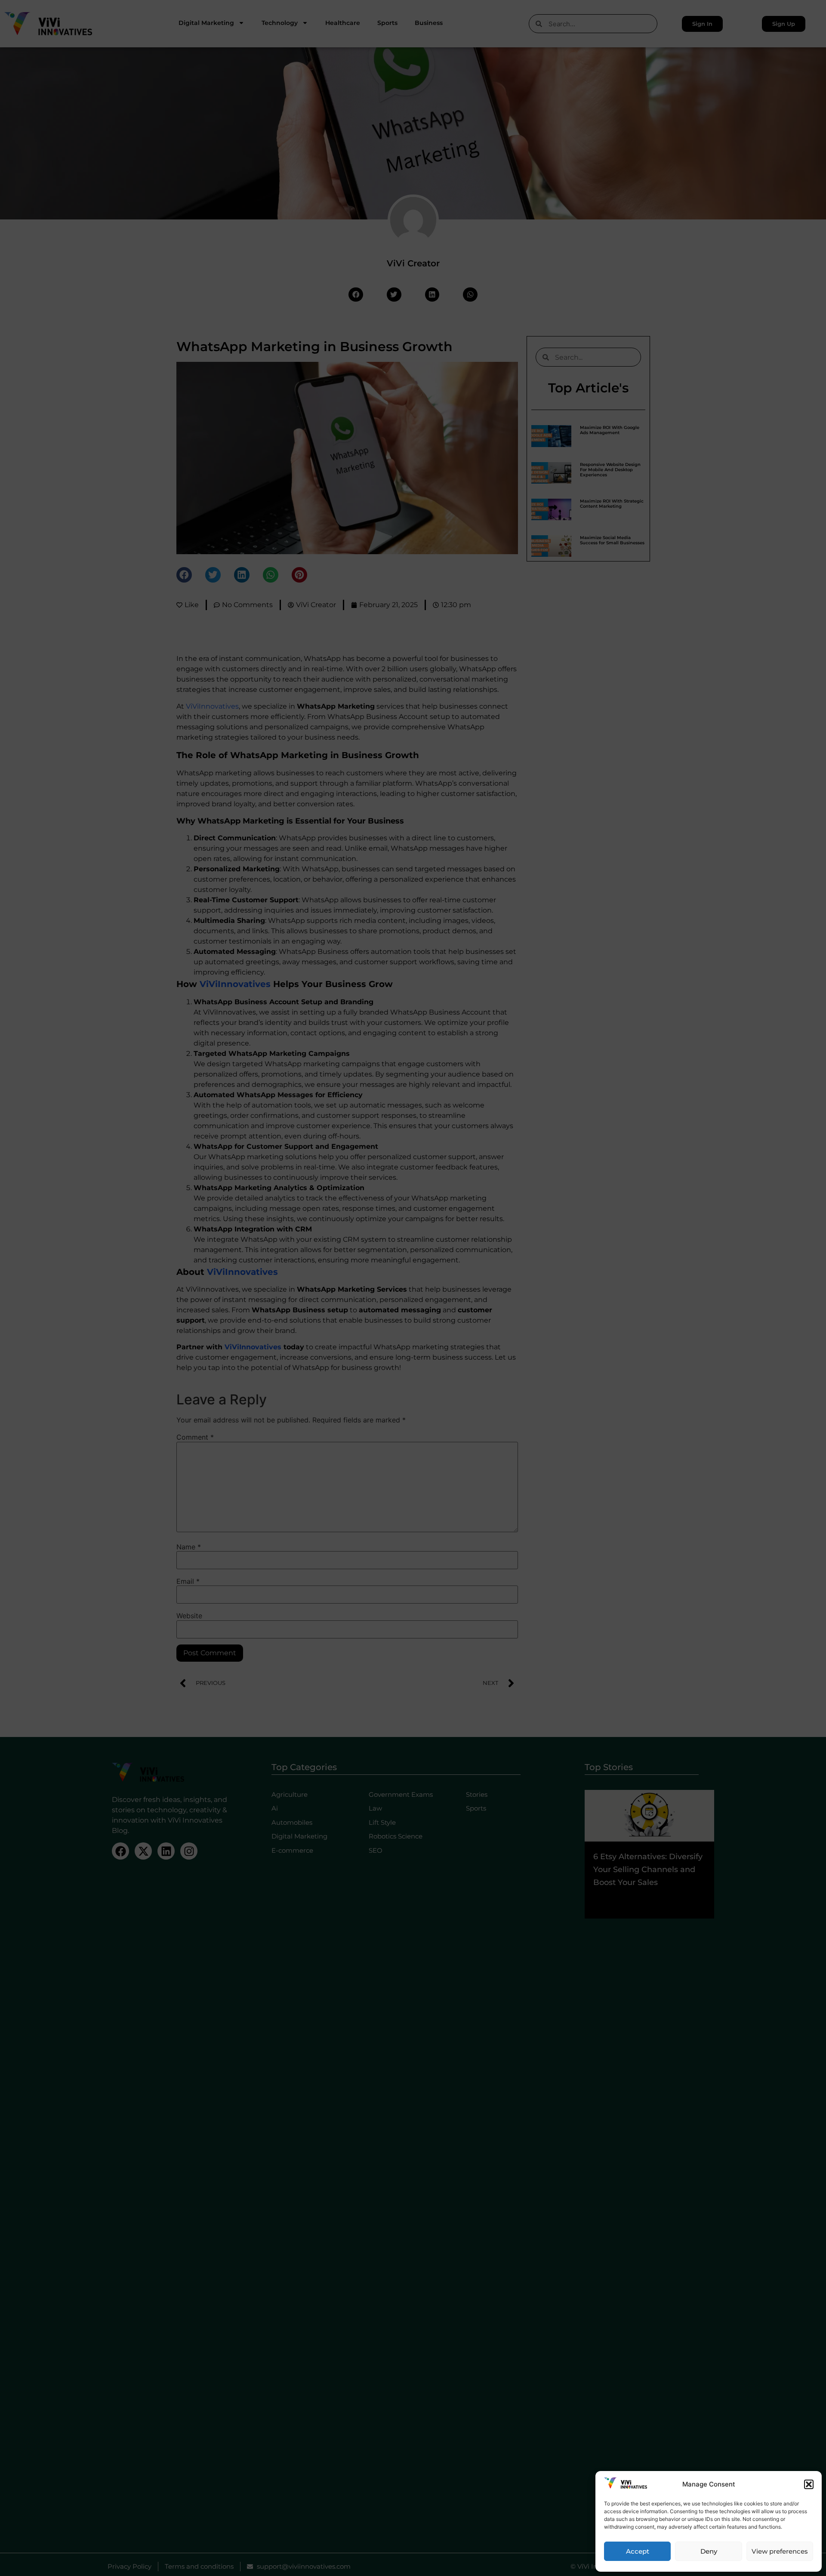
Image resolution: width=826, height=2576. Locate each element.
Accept (638, 2551)
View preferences (780, 2551)
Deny (709, 2551)
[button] (809, 2484)
